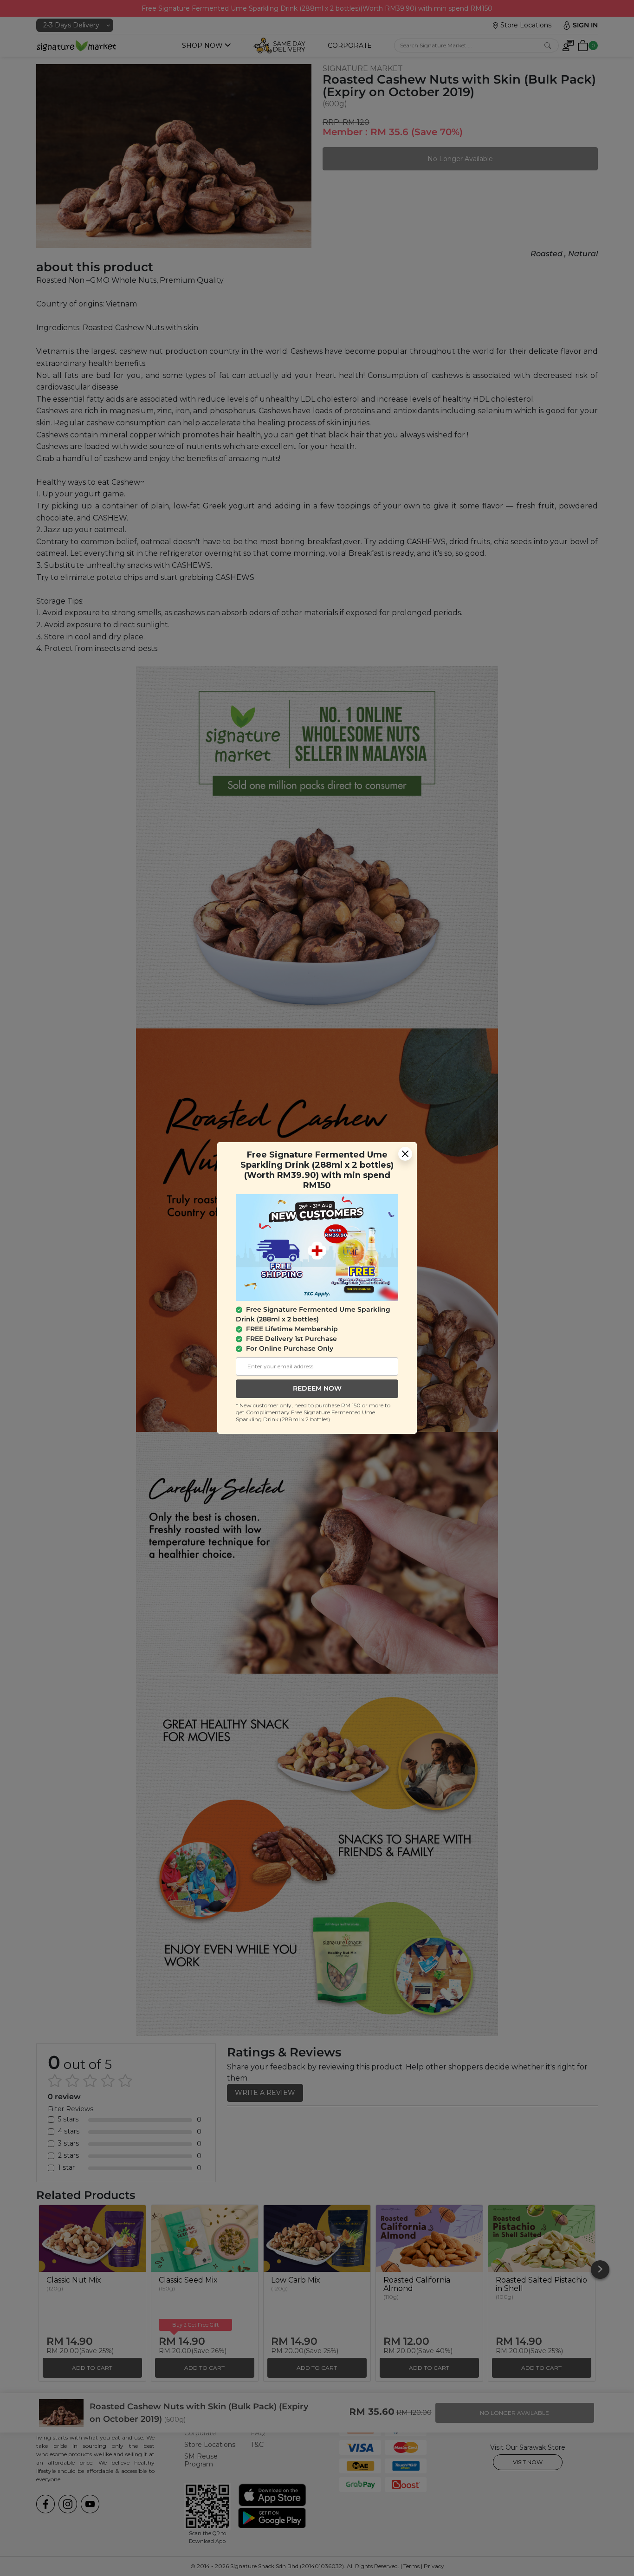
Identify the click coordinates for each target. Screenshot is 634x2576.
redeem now (317, 1388)
